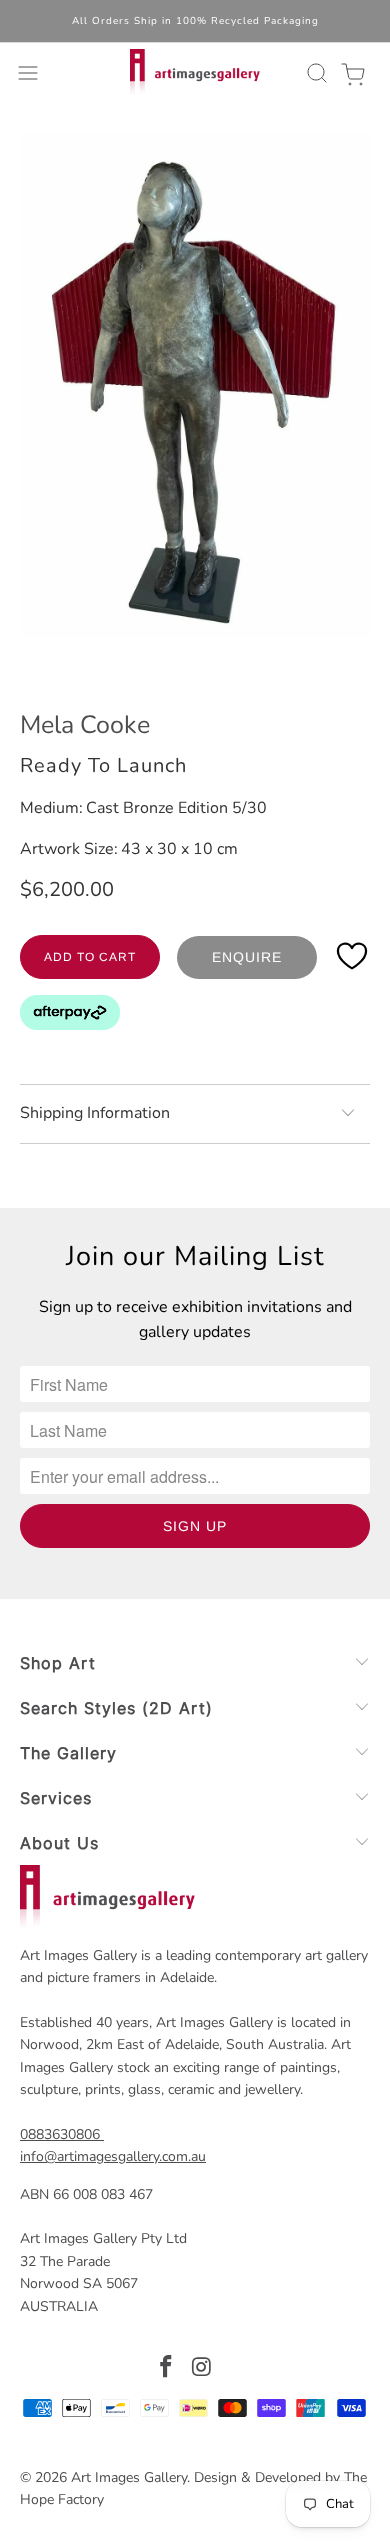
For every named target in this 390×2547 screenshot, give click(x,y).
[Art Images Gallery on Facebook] (166, 2369)
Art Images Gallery (129, 2477)
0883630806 (60, 2134)
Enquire (247, 957)
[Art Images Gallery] (195, 73)
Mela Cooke (85, 725)
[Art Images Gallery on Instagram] (202, 2369)
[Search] (314, 73)
